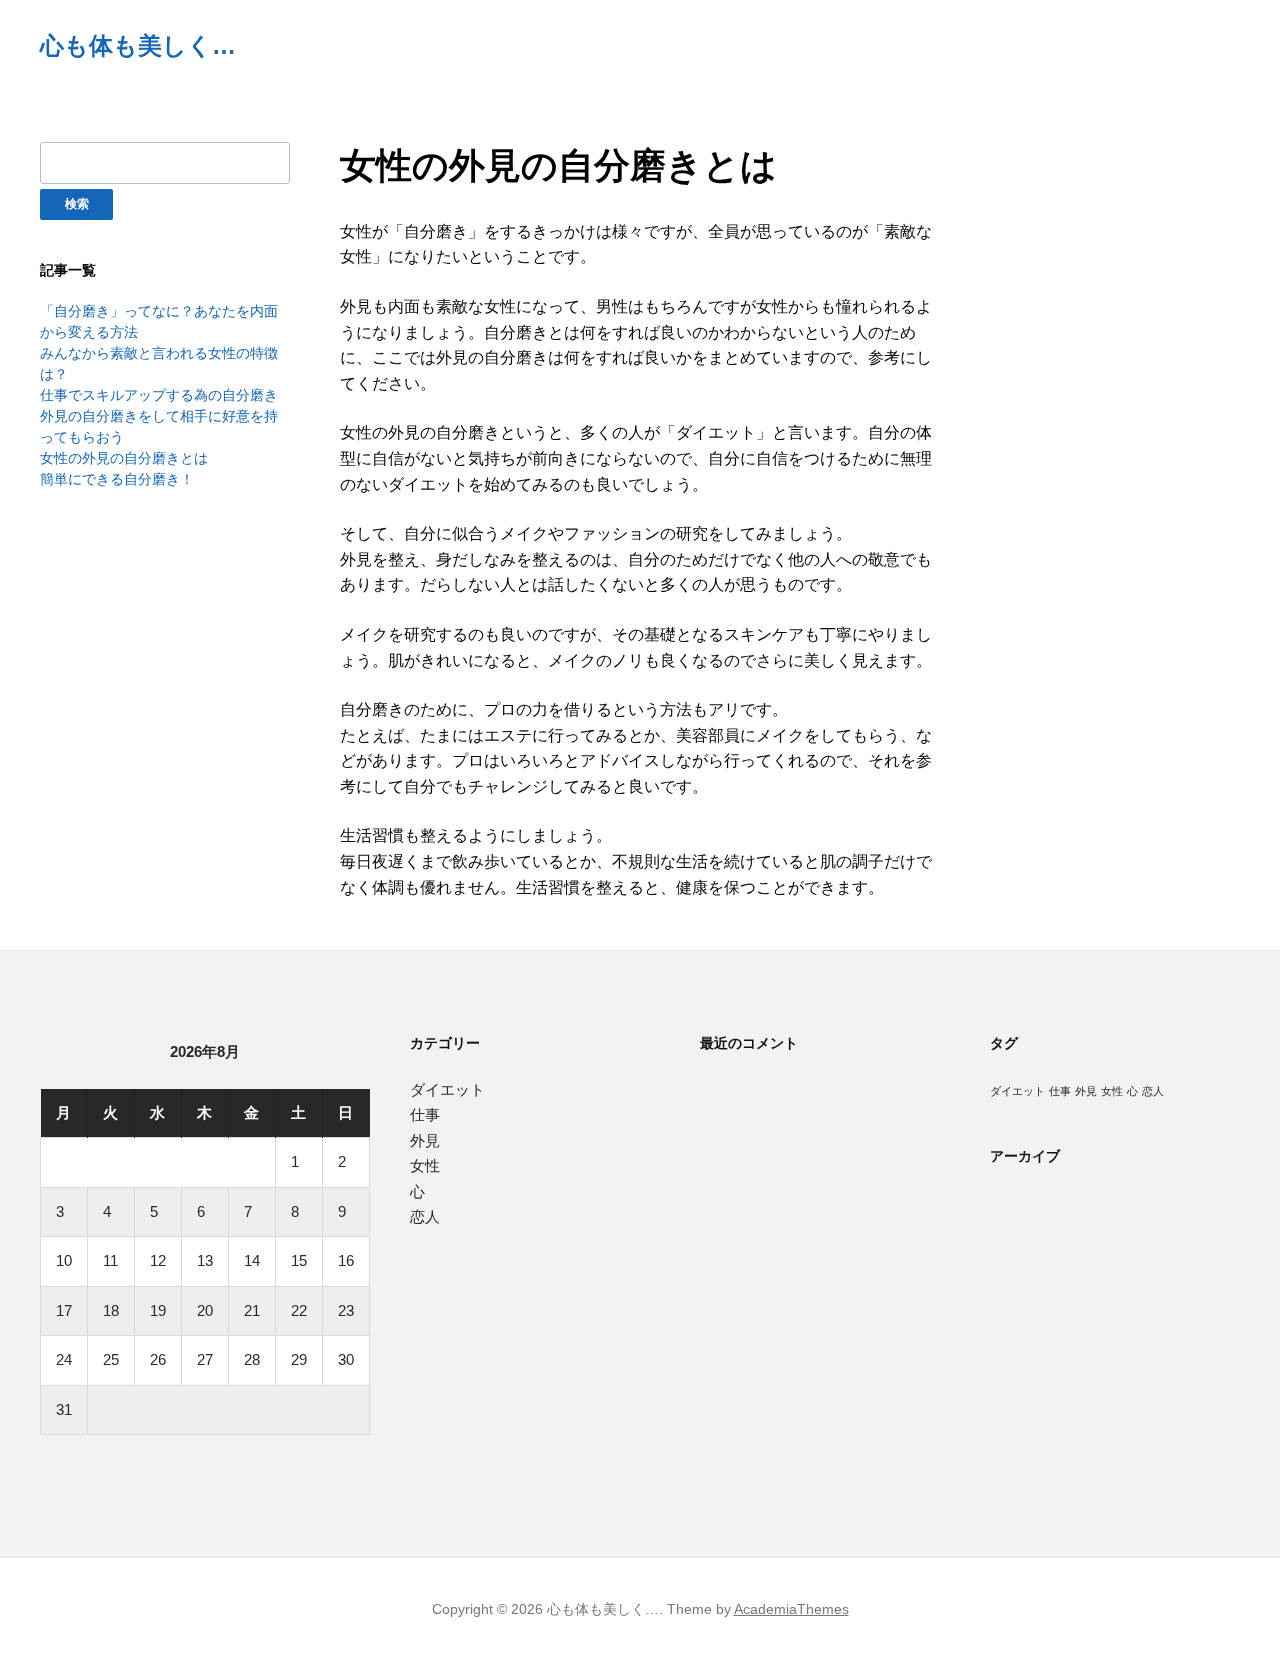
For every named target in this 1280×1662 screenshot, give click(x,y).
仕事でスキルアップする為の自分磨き (159, 395)
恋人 (425, 1216)
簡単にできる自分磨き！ (117, 479)
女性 (425, 1165)
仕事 (425, 1114)
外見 (425, 1140)
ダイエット (447, 1089)
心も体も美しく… (138, 45)
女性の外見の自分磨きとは (124, 458)
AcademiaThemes (791, 1609)
